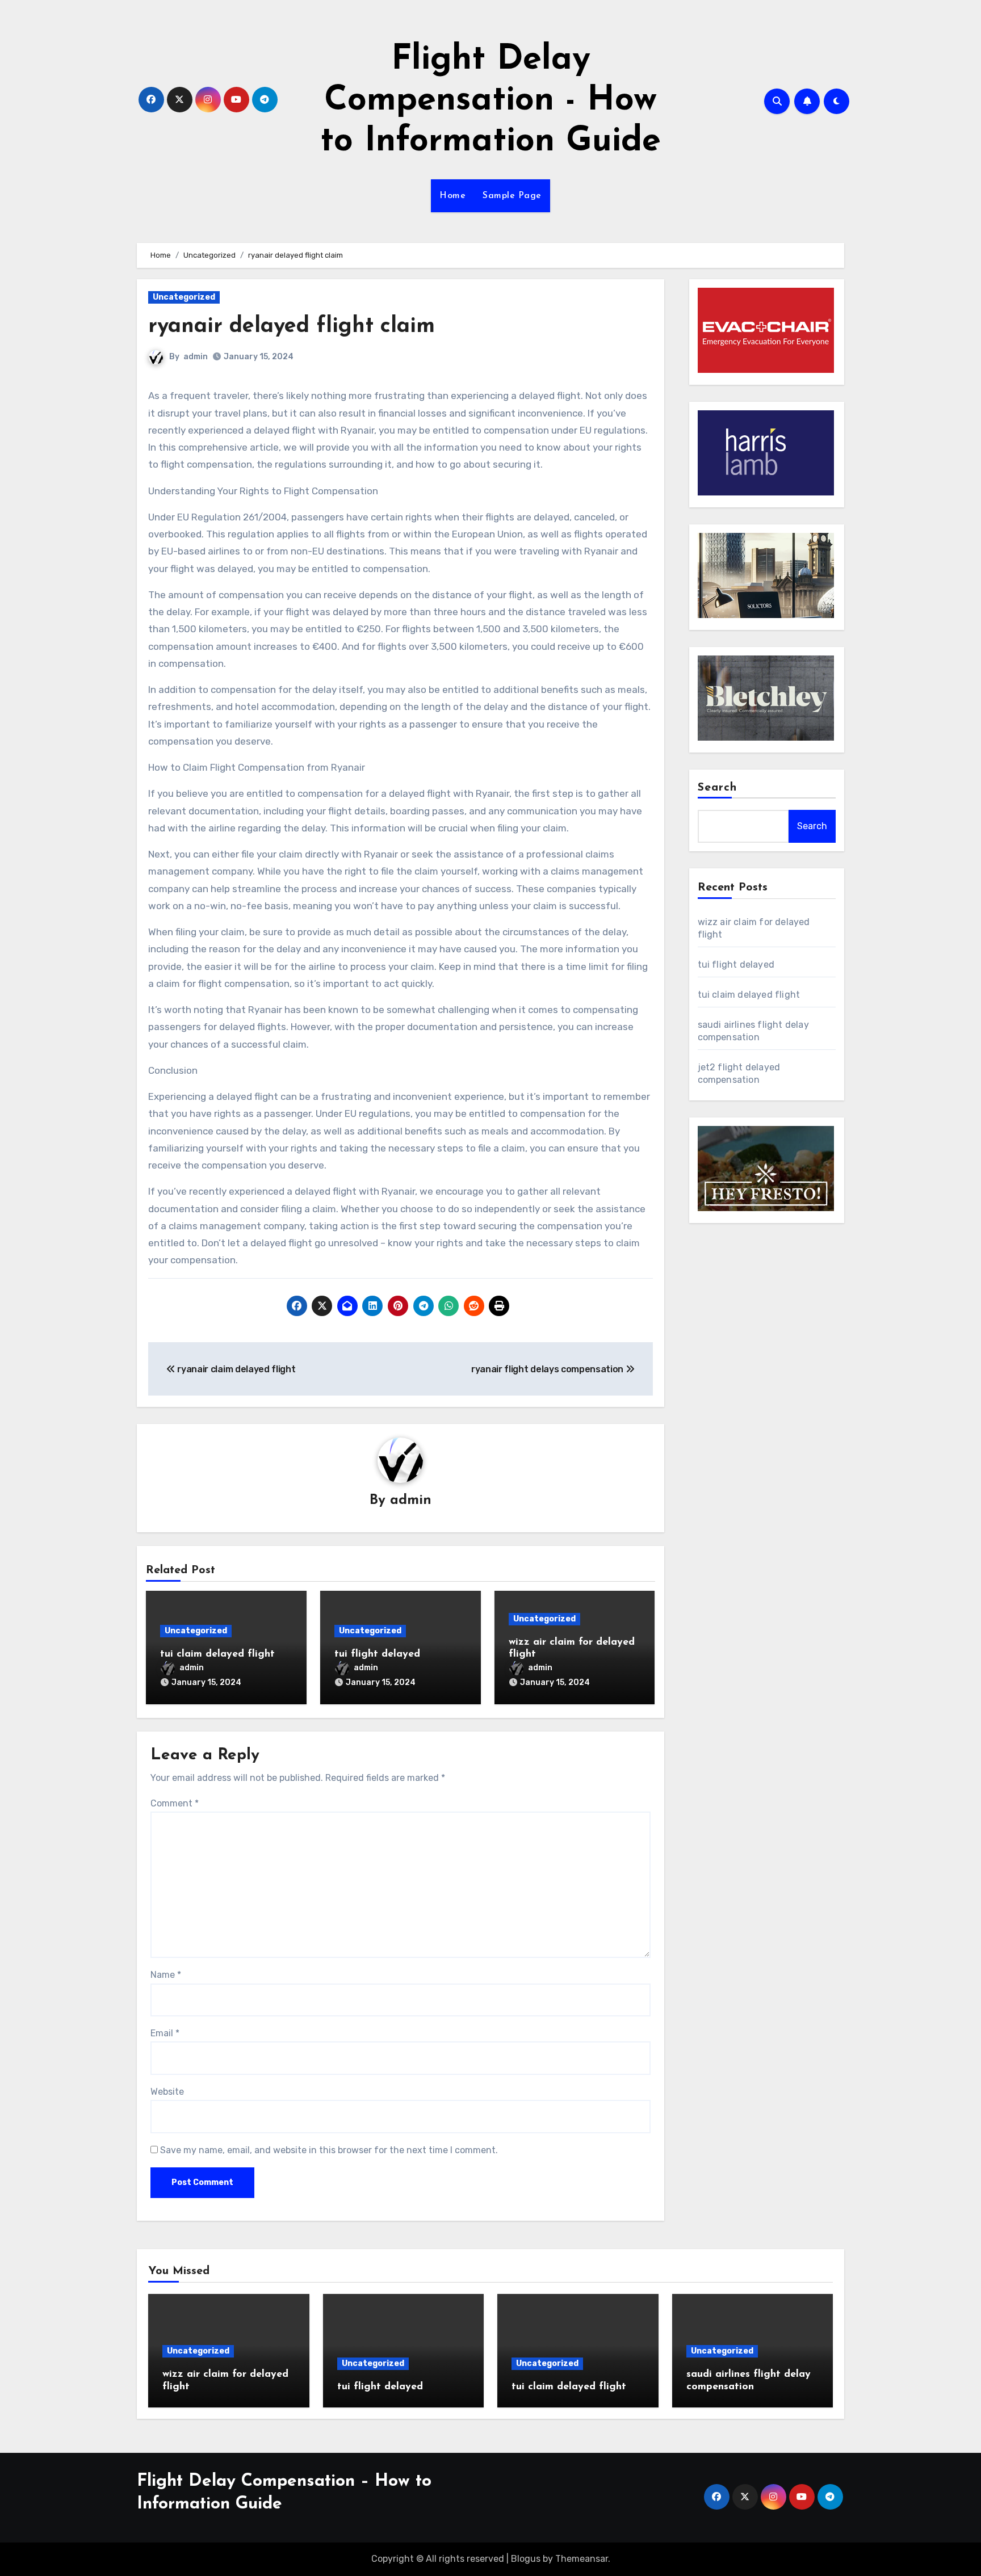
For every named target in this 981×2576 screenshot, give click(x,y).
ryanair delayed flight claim (292, 327)
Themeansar (582, 2559)
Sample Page (512, 196)
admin (196, 357)
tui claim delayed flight (217, 1654)
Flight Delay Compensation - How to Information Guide (491, 101)
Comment (175, 1803)
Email (165, 2033)
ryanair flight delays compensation (548, 1369)
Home (452, 196)
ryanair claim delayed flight (235, 1369)
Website (167, 2092)
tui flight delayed (377, 1654)
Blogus (526, 2559)
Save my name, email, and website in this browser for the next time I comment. (329, 2150)
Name (166, 1975)
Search (718, 788)
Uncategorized (184, 297)
